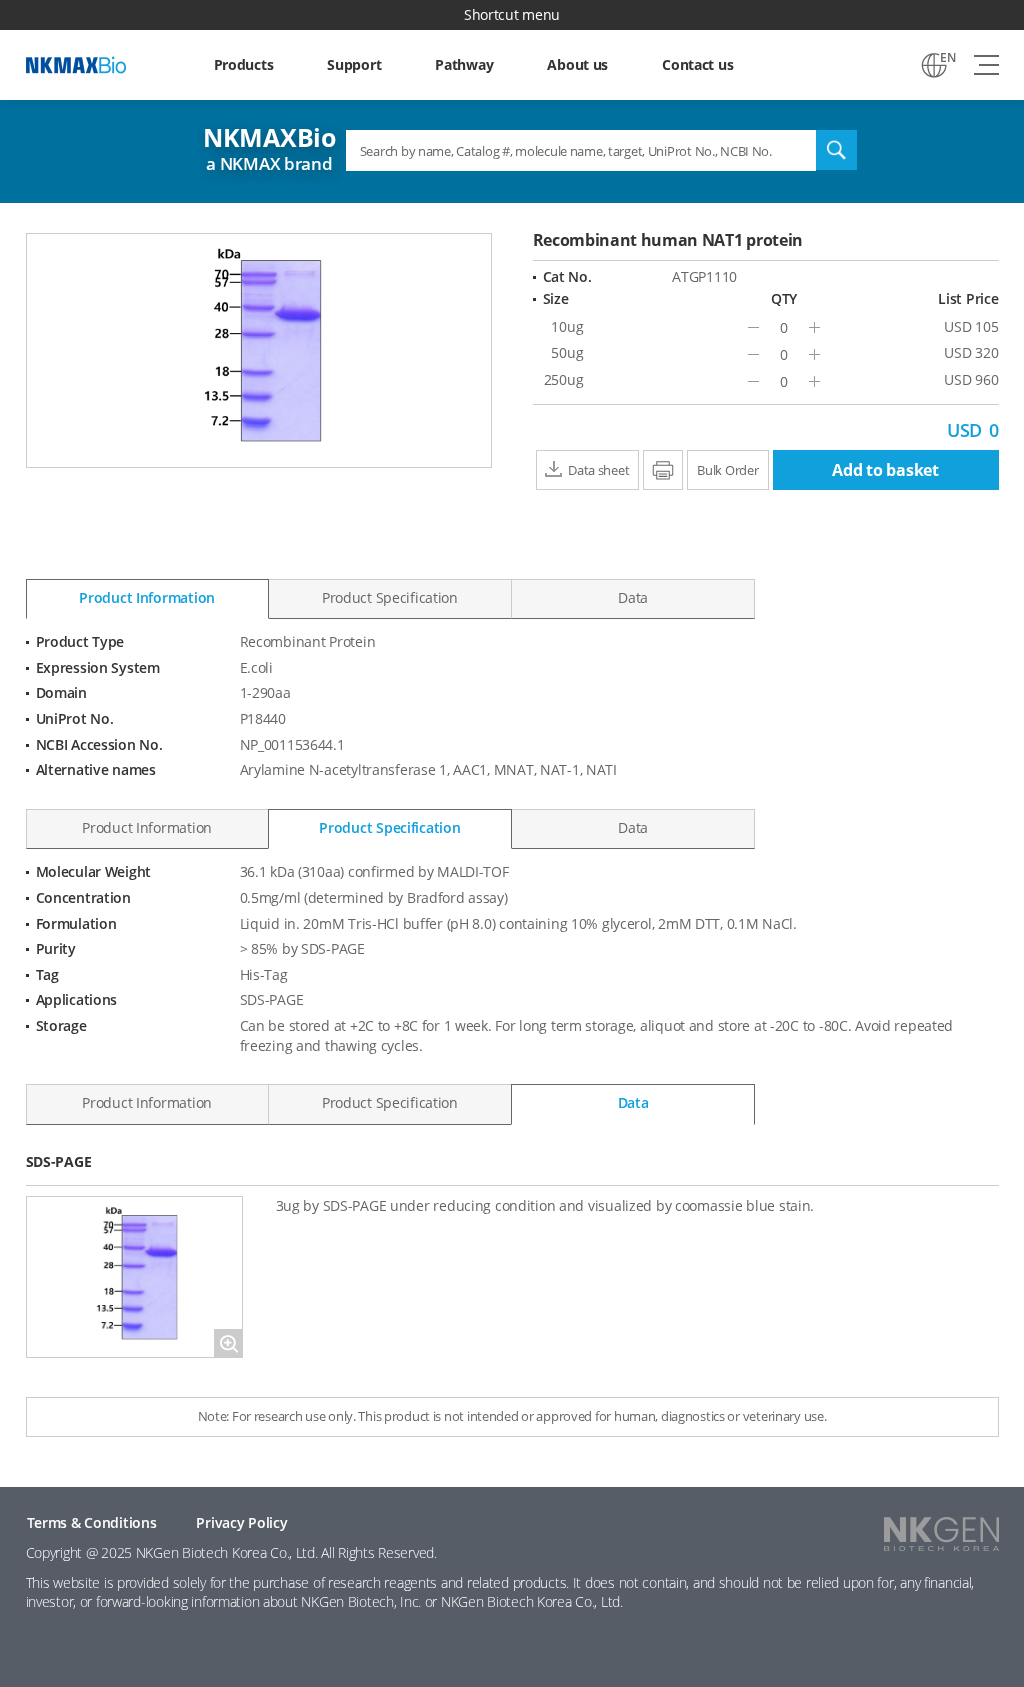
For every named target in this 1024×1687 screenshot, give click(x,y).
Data (633, 597)
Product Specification (390, 597)
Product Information (147, 597)
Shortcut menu (512, 14)
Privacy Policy (241, 1522)
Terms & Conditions (92, 1522)
